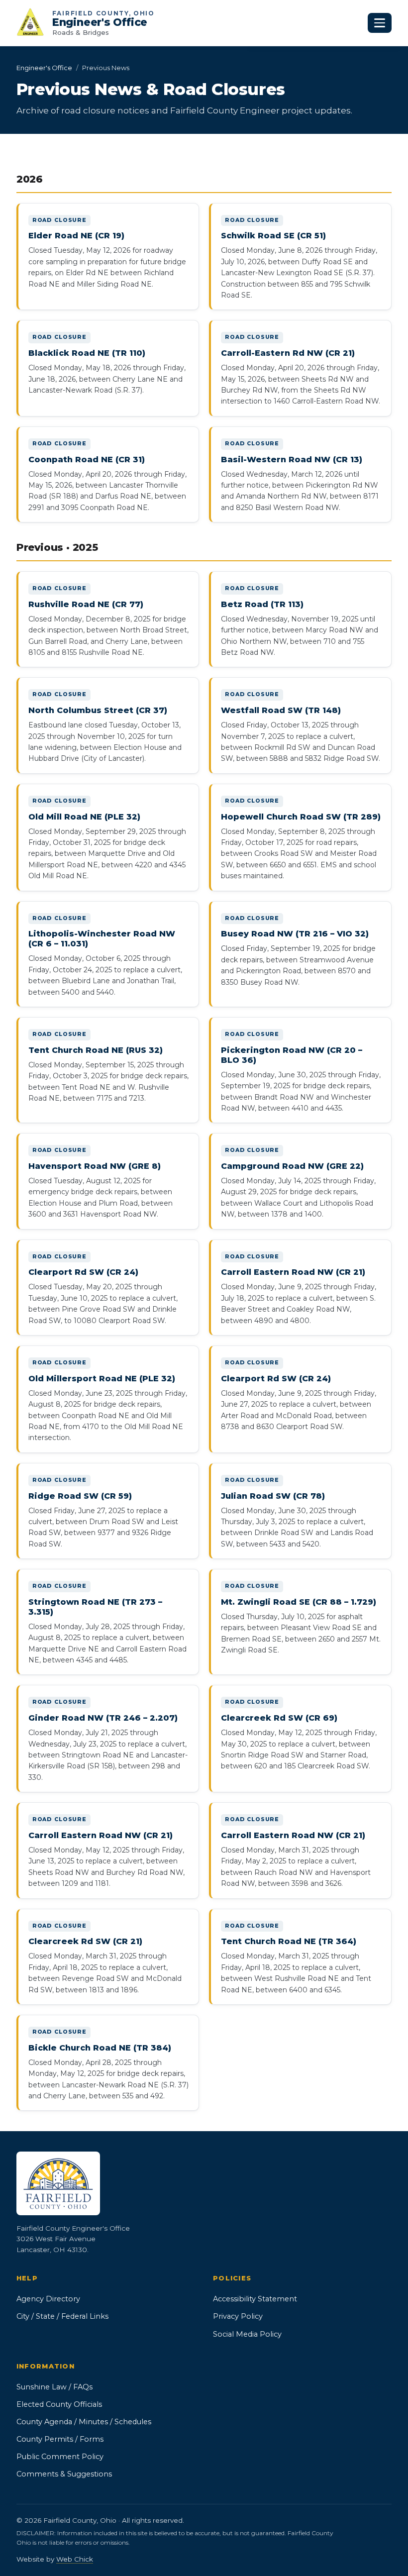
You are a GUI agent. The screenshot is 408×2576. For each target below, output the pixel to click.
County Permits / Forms (60, 2439)
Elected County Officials (59, 2404)
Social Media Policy (247, 2334)
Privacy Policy (238, 2316)
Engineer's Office (44, 68)
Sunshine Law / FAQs (54, 2387)
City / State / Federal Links (62, 2316)
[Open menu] (380, 23)
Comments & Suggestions (64, 2474)
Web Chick (75, 2559)
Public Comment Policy (60, 2457)
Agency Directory (48, 2299)
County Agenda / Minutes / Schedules (84, 2422)
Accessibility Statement (255, 2299)
